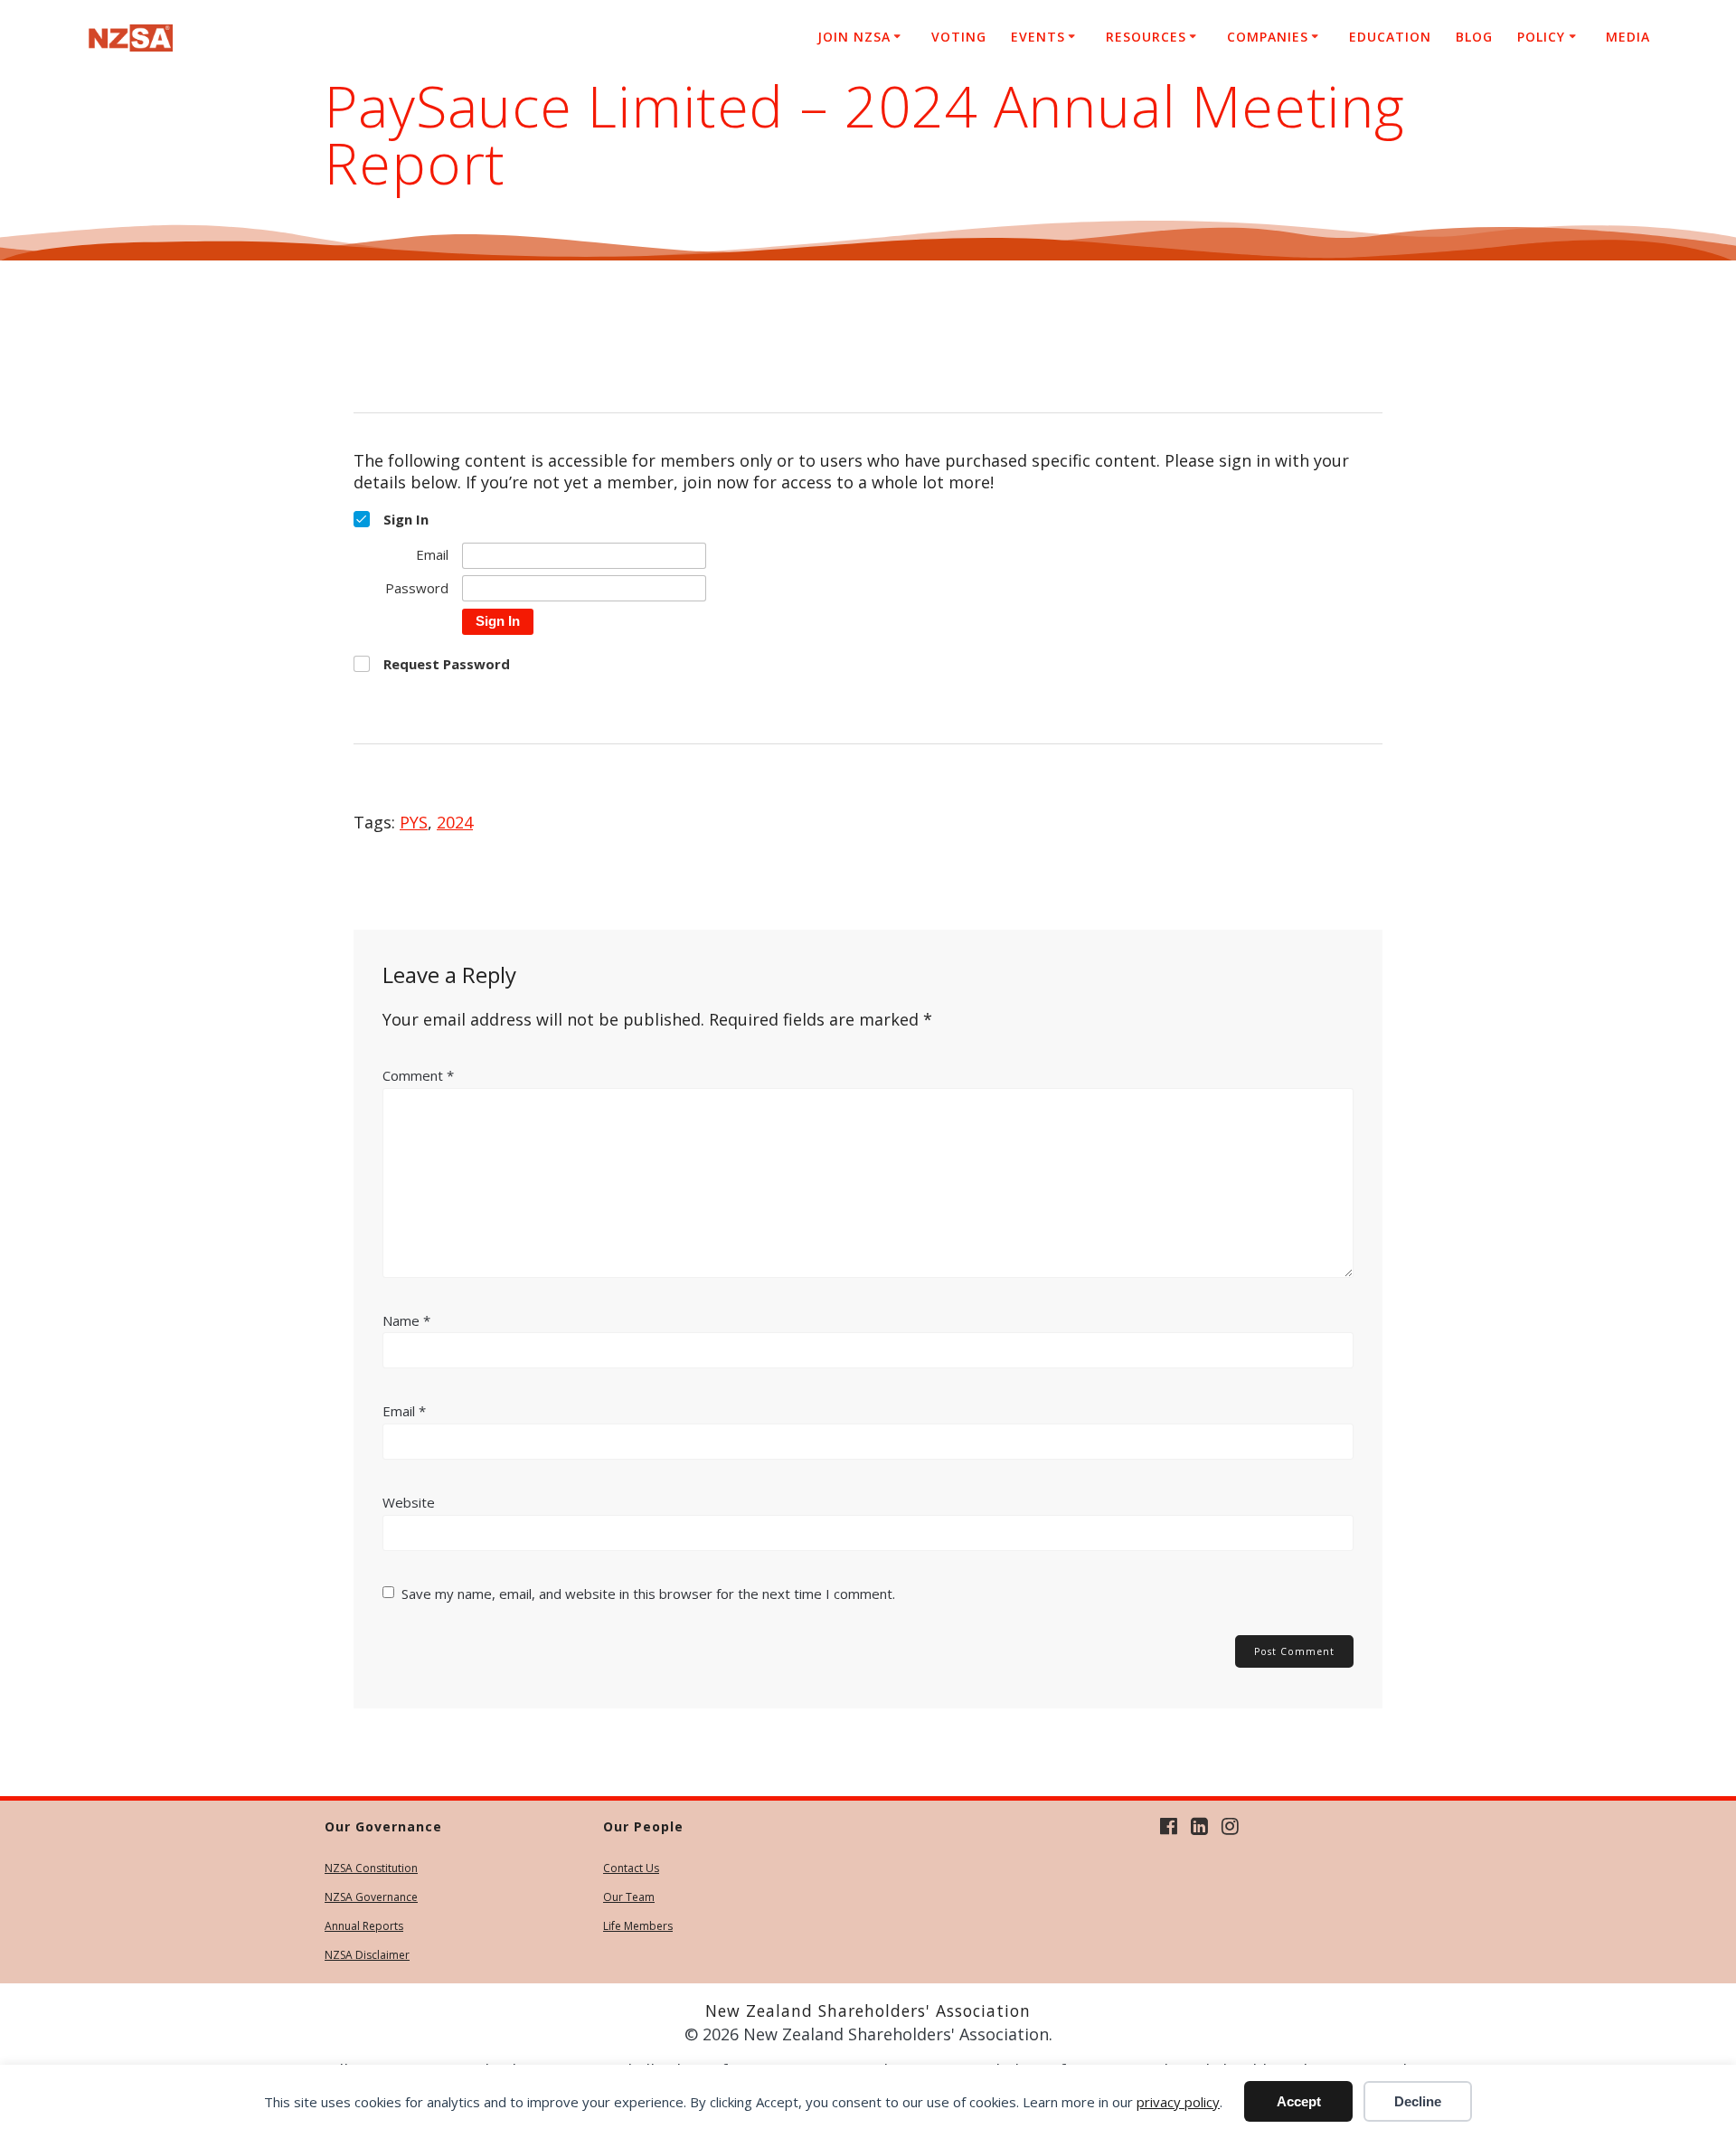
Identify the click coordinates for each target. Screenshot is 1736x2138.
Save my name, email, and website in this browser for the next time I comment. (648, 1594)
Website (409, 1502)
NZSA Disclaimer (367, 1955)
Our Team (629, 1897)
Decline (1418, 2101)
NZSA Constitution (371, 1868)
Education (1390, 37)
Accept (1299, 2101)
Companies (1268, 37)
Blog (1474, 37)
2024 (455, 822)
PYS (414, 822)
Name (406, 1320)
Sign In (498, 621)
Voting (959, 37)
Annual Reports (364, 1926)
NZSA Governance (371, 1897)
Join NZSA (854, 37)
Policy (1541, 37)
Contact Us (631, 1868)
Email (404, 1411)
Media (1628, 37)
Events (1038, 37)
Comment (418, 1075)
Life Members (638, 1926)
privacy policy (1178, 2102)
